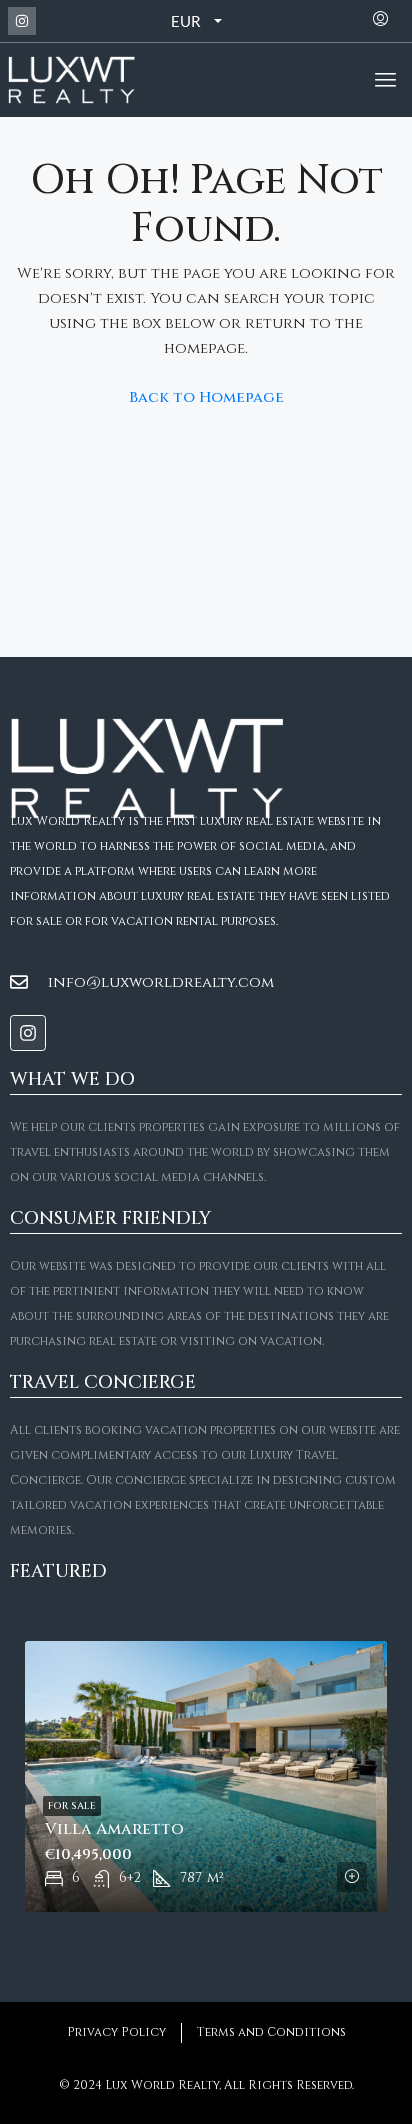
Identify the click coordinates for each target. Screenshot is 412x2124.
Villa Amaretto (114, 1829)
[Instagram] (22, 21)
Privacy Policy (116, 2032)
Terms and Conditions (271, 2032)
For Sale (72, 1806)
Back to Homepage (206, 397)
